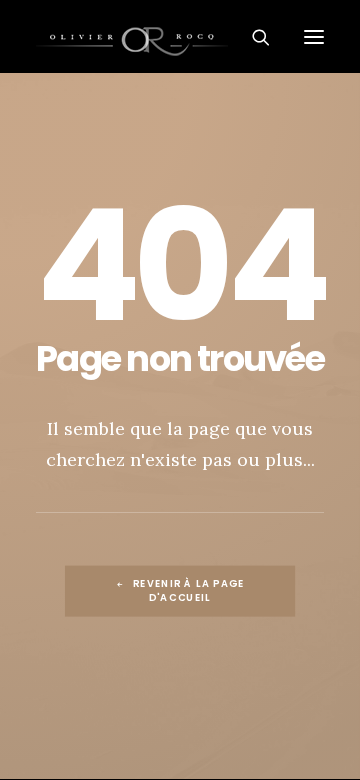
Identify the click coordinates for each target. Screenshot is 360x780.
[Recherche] (252, 37)
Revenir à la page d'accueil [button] (191, 590)
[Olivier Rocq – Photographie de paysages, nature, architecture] (180, 36)
